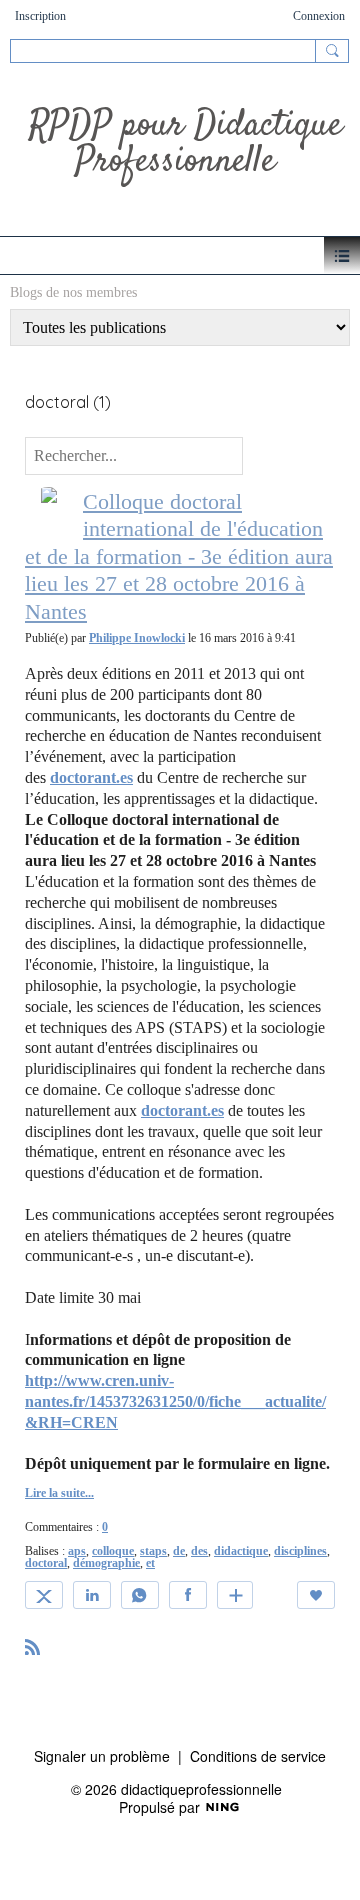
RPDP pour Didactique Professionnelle (185, 144)
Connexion (319, 16)
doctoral (46, 1563)
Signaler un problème (102, 1756)
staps (153, 1551)
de (179, 1551)
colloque (113, 1551)
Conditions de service (258, 1756)
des (199, 1551)
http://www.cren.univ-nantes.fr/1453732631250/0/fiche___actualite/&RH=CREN (175, 1401)
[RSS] (33, 1645)
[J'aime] (316, 1595)
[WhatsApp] (140, 1595)
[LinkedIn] (92, 1595)
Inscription (40, 16)
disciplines (300, 1551)
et (150, 1563)
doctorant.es (91, 777)
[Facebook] (188, 1595)
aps (77, 1551)
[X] (44, 1595)
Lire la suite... (59, 1493)
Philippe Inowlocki (137, 638)
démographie (106, 1563)
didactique (241, 1551)
